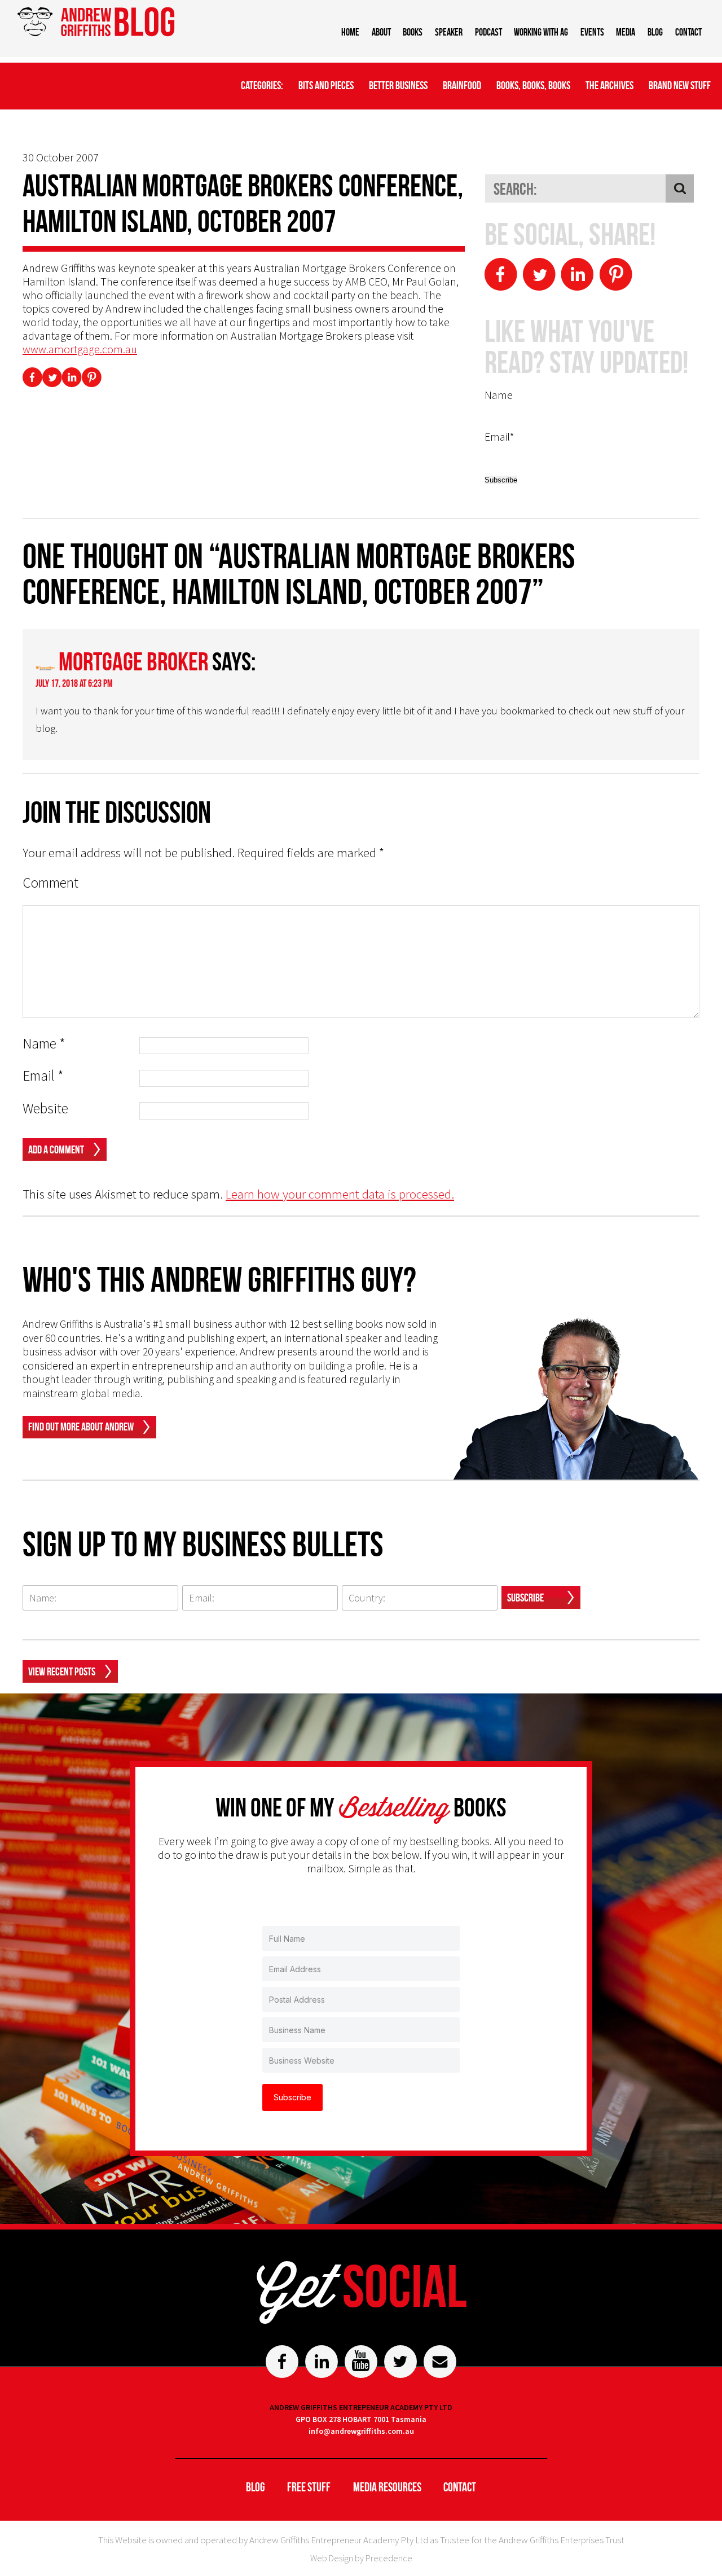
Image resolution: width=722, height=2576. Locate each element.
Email (43, 1076)
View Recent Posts (62, 1671)
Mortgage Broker (133, 661)
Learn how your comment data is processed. (340, 1194)
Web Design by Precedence (361, 2558)
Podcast (488, 32)
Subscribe (525, 1598)
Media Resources (387, 2487)
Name (44, 1044)
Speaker (449, 32)
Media (626, 32)
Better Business (398, 85)
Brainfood (462, 85)
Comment (50, 883)
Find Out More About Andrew (81, 1427)
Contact (688, 32)
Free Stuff (309, 2487)
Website (45, 1109)
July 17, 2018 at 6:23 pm (74, 683)
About (381, 32)
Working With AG (541, 32)
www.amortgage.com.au (80, 349)
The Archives (609, 85)
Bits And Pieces (326, 85)
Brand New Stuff (680, 85)
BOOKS (413, 32)
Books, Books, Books (533, 85)
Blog (655, 32)
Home (350, 32)
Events (592, 32)
